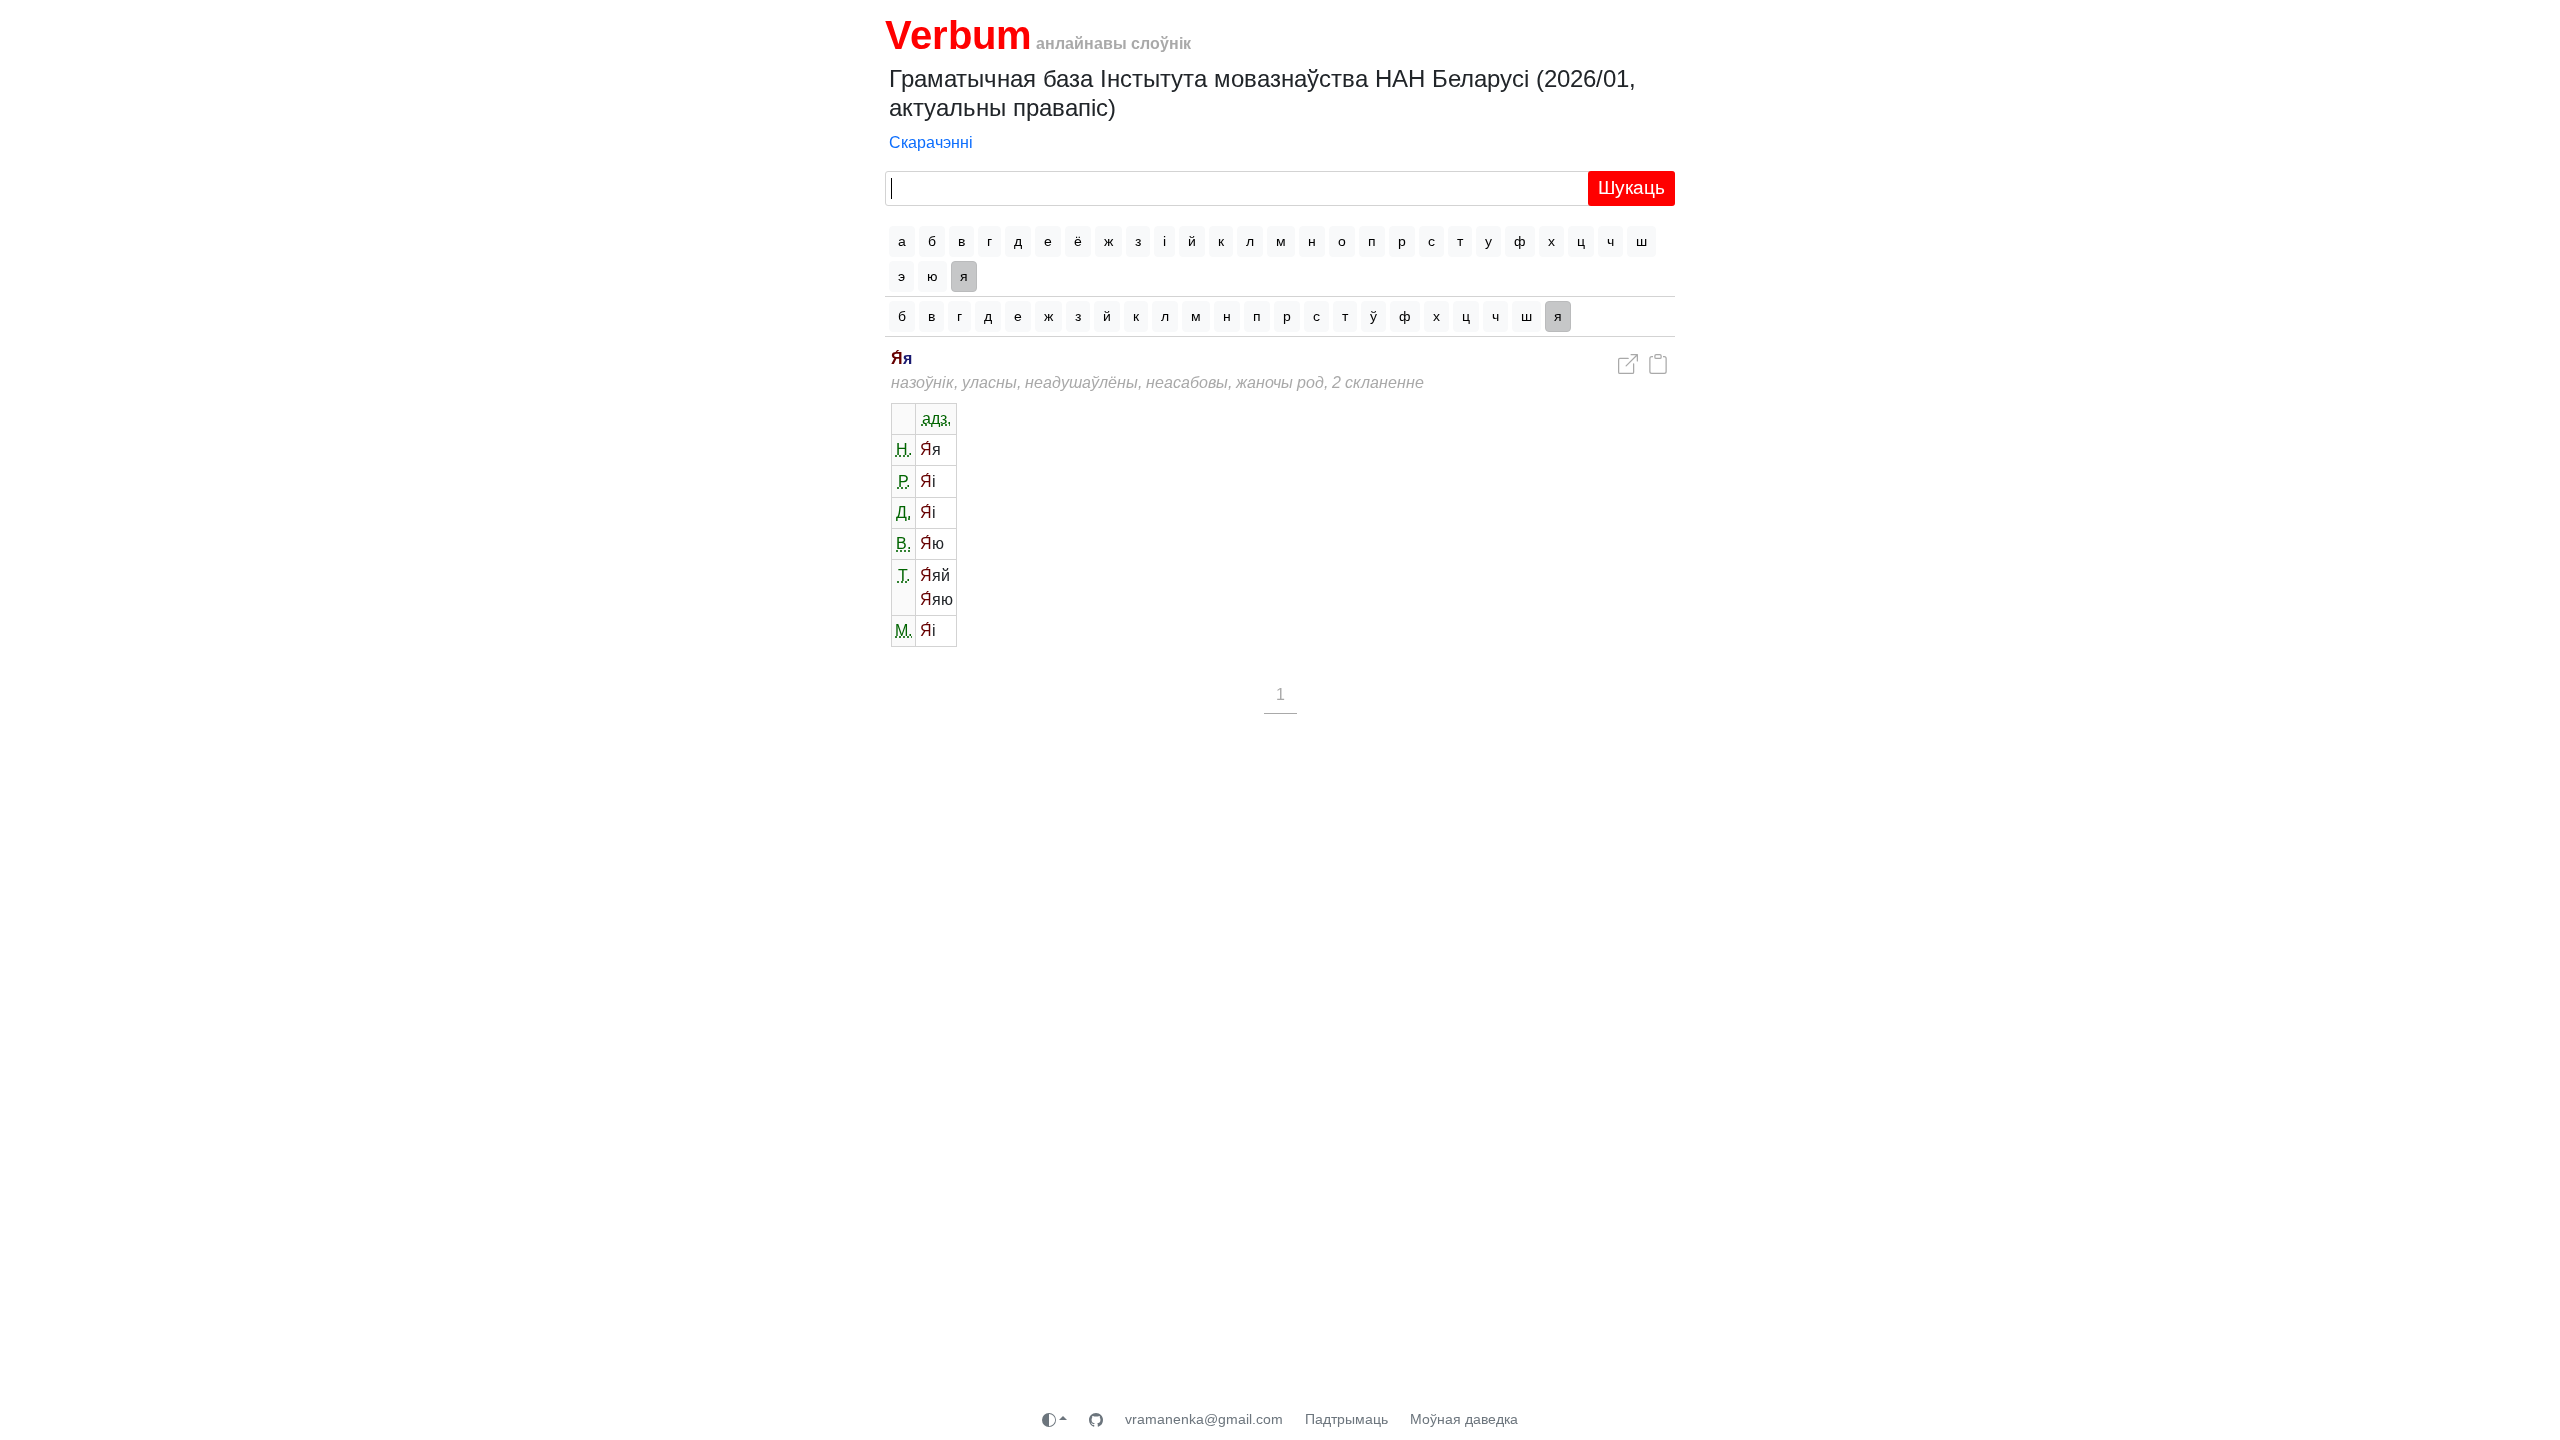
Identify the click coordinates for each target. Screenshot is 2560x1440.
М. (903, 630)
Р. (904, 481)
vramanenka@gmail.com (1204, 1419)
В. (903, 543)
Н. (904, 449)
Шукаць (1631, 187)
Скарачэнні (931, 142)
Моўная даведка (1464, 1419)
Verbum (958, 35)
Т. (904, 575)
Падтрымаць (1346, 1419)
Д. (903, 512)
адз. (936, 418)
